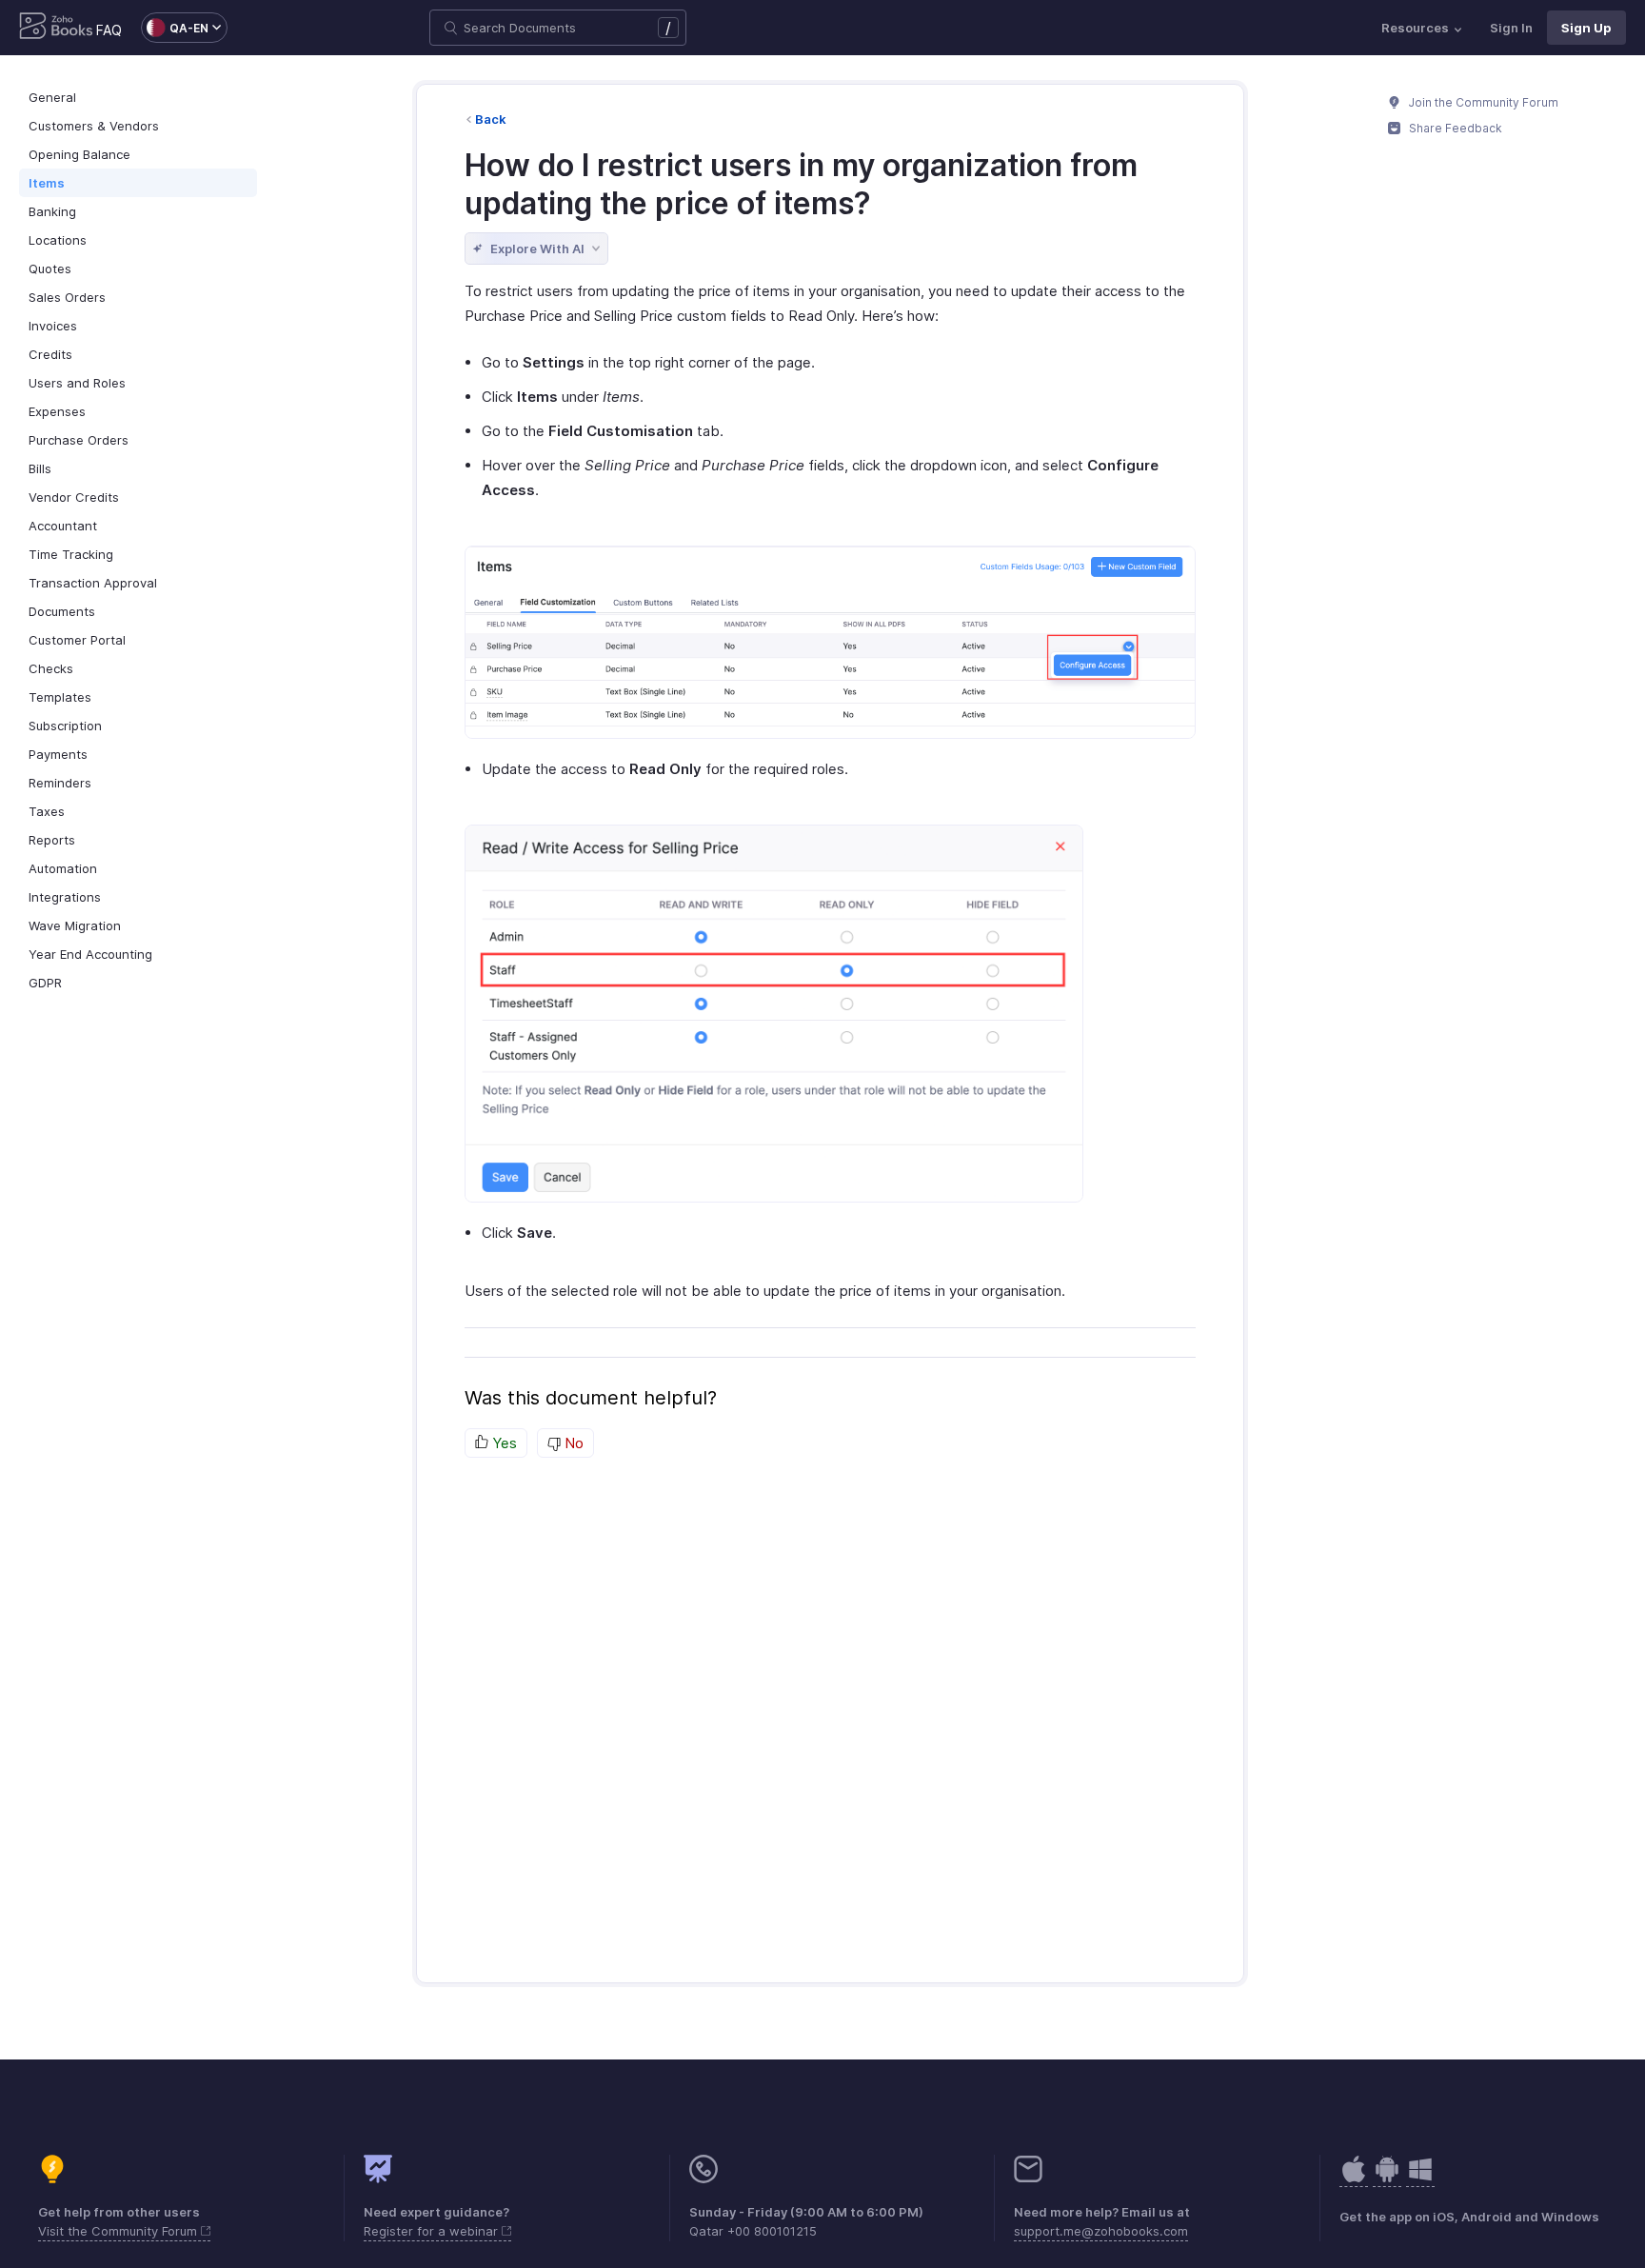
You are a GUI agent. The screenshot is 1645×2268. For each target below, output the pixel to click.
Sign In (1511, 28)
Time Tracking (71, 554)
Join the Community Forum (1482, 102)
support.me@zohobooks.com (1101, 2231)
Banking (52, 211)
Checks (51, 668)
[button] (175, 28)
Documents (62, 611)
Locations (58, 240)
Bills (40, 468)
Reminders (60, 783)
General (52, 97)
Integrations (65, 897)
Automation (63, 868)
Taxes (47, 811)
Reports (52, 840)
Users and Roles (77, 383)
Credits (50, 354)
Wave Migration (75, 925)
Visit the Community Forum (119, 2231)
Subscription (65, 726)
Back (491, 119)
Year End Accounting (90, 954)
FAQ (109, 30)
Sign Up (1586, 28)
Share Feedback (1454, 128)
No (572, 1443)
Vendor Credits (74, 497)
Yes (503, 1443)
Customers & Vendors (94, 126)
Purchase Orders (79, 440)
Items (47, 183)
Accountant (63, 526)
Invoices (53, 326)
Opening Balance (79, 154)
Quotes (50, 269)
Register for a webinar (433, 2231)
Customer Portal (77, 640)
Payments (58, 754)
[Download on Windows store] (1420, 2179)
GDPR (45, 983)
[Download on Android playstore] (1354, 2179)
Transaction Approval (93, 583)
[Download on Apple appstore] (1387, 2179)
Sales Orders (67, 297)
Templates (60, 697)
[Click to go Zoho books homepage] (56, 28)
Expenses (57, 411)
